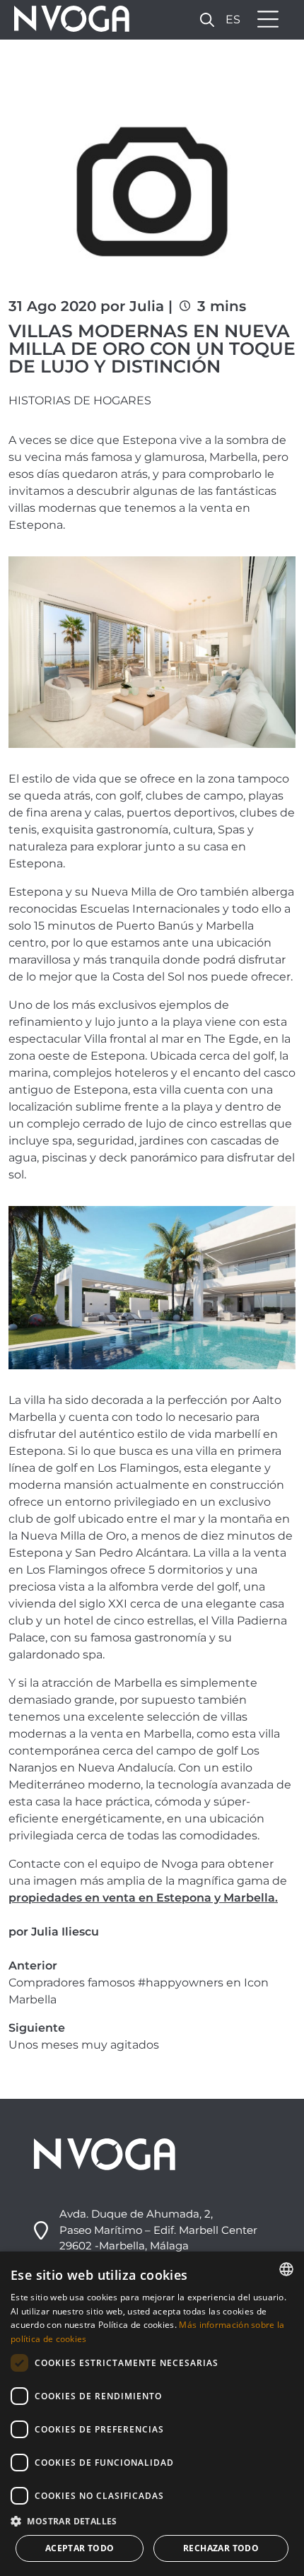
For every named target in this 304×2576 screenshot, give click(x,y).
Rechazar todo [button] (221, 2548)
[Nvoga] (67, 20)
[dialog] (152, 2414)
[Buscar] (207, 19)
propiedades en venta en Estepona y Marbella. (143, 1898)
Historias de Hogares (80, 400)
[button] (152, 2521)
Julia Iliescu (65, 1932)
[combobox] (286, 2269)
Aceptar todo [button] (80, 2548)
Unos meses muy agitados (84, 2045)
